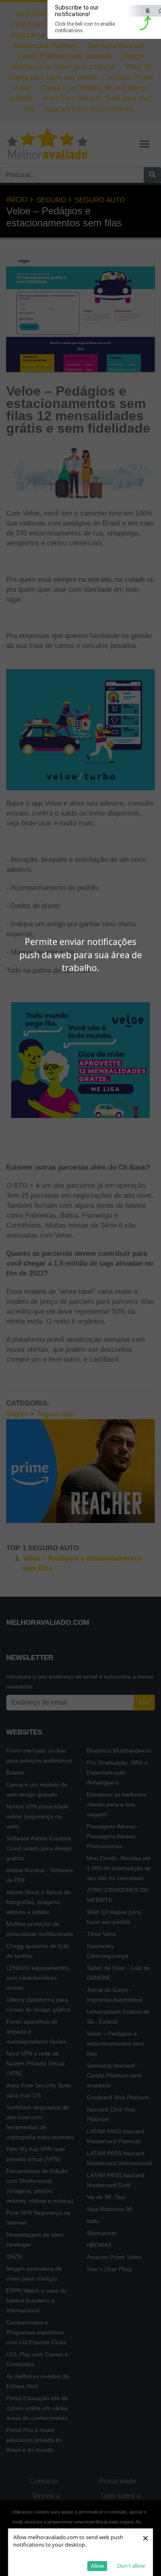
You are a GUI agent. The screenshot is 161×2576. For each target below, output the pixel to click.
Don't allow (131, 2566)
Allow (97, 2566)
